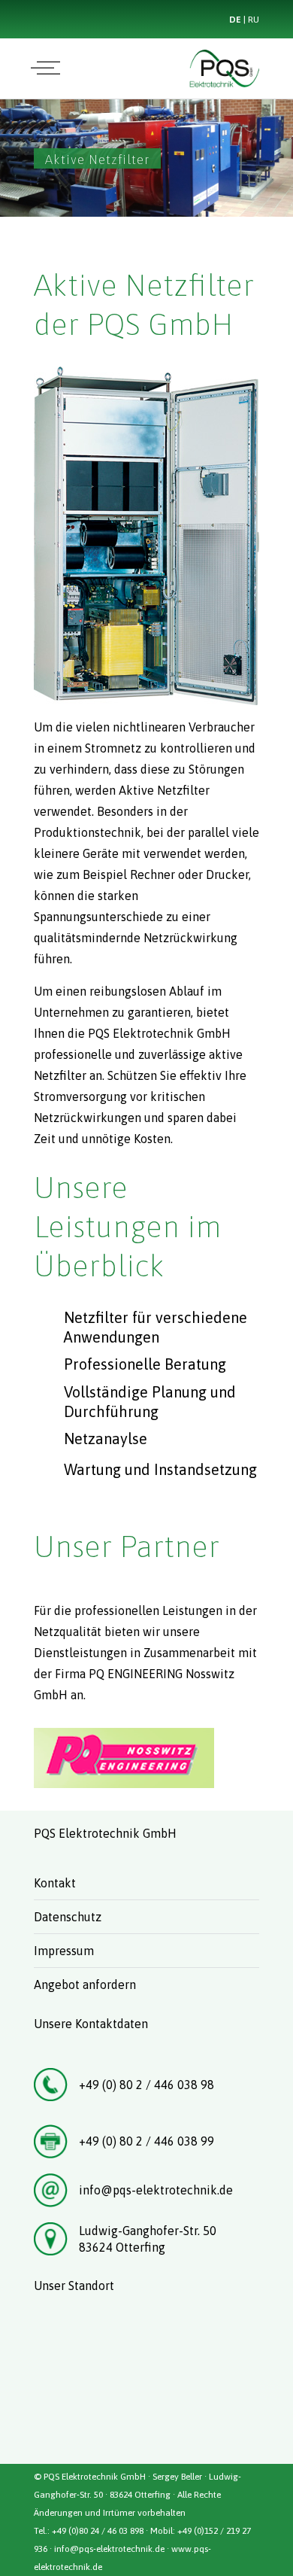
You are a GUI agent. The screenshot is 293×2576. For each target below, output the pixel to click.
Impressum (64, 1951)
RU (254, 20)
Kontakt (55, 1883)
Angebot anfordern (85, 1984)
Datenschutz (68, 1917)
